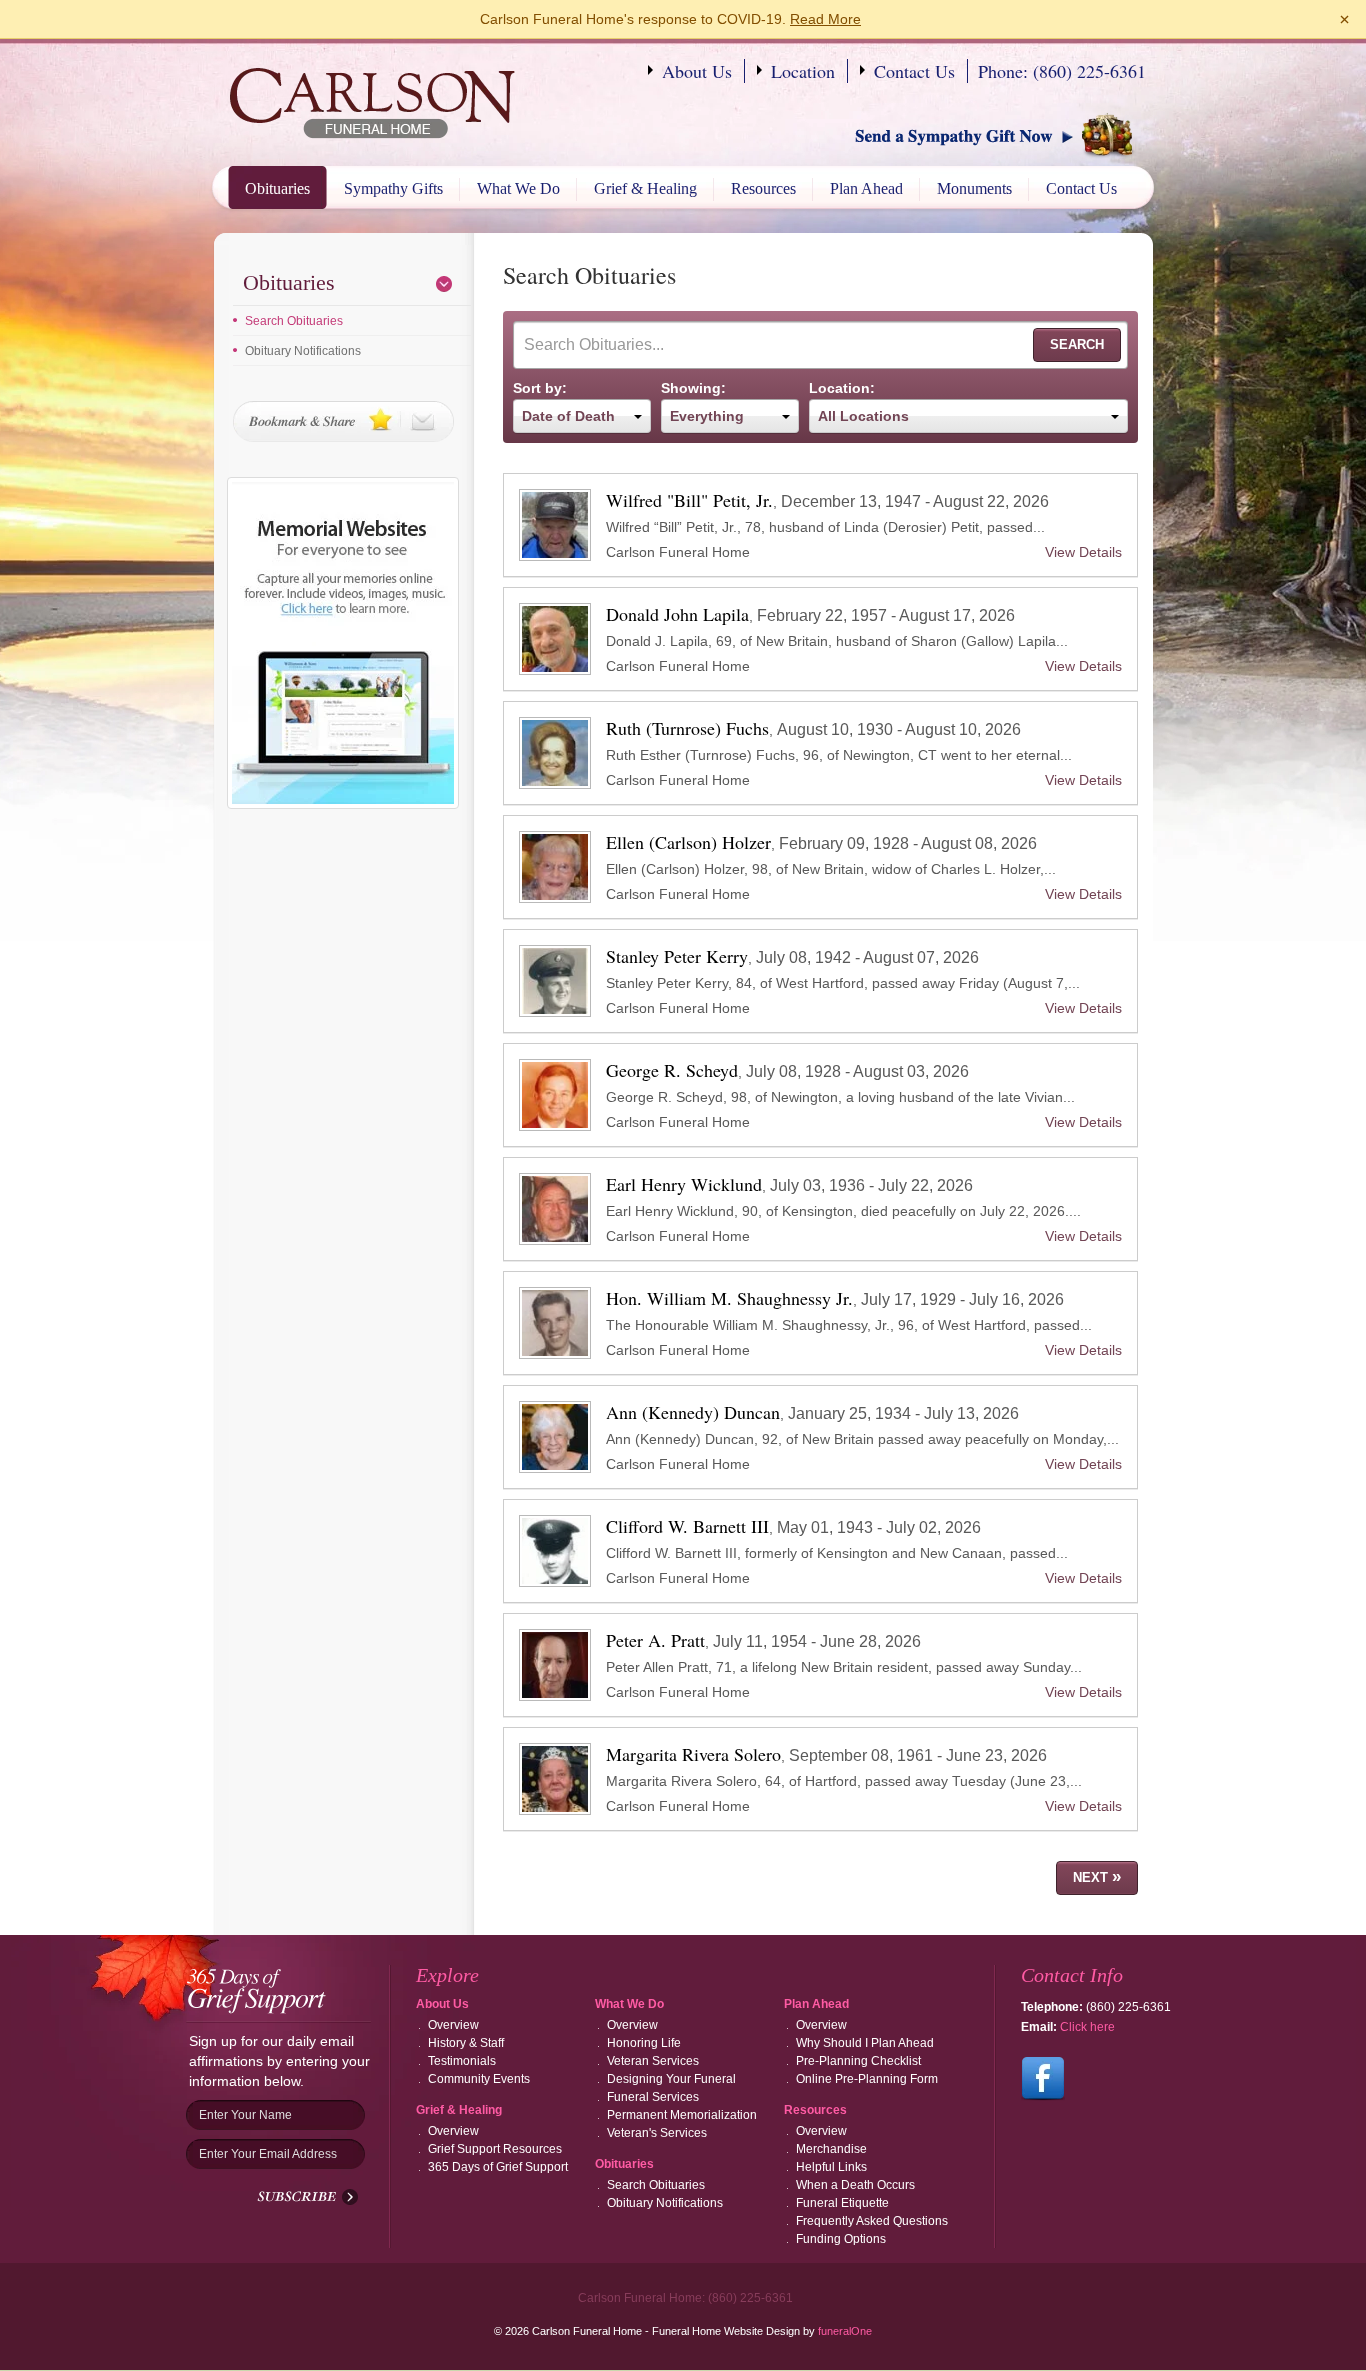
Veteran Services (653, 2061)
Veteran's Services (657, 2133)
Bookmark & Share (343, 421)
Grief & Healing (645, 188)
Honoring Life (644, 2043)
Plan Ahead (866, 188)
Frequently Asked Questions (872, 2221)
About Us (697, 71)
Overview (453, 2025)
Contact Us (914, 71)
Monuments (974, 188)
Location (803, 71)
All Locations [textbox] (863, 416)
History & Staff (466, 2043)
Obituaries (277, 188)
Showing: (693, 388)
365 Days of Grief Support (498, 2167)
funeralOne (845, 2331)
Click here (1087, 2027)
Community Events (479, 2079)
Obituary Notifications (303, 351)
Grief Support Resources (495, 2149)
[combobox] (582, 416)
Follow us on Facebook (1043, 2079)
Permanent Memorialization (682, 2115)
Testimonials (462, 2061)
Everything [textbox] (707, 416)
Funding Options (841, 2239)
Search (1077, 344)
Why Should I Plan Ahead (865, 2043)
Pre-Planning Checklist (858, 2061)
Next (1097, 1876)
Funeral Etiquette (842, 2203)
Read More (825, 19)
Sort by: (540, 388)
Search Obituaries (294, 321)
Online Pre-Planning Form (867, 2079)
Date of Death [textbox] (568, 416)
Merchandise (831, 2149)
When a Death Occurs (855, 2185)
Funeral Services (653, 2097)
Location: (842, 388)
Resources (763, 188)
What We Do (518, 188)
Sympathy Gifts (393, 188)
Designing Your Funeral (671, 2079)
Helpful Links (831, 2167)
